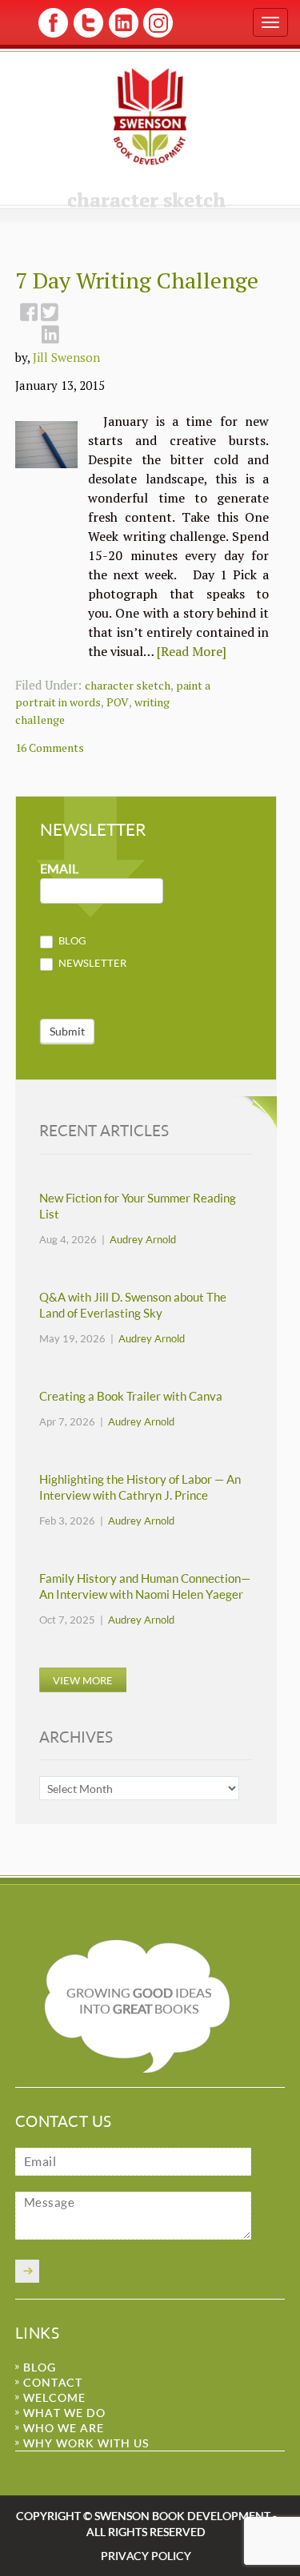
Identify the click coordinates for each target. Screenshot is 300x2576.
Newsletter (91, 963)
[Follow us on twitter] (88, 35)
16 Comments (50, 747)
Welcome (54, 2397)
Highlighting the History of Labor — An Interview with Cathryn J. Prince (140, 1487)
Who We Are (64, 2428)
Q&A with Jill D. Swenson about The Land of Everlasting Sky (133, 1305)
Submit (67, 1031)
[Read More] (192, 651)
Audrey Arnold (143, 1239)
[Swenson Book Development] (150, 116)
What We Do (64, 2413)
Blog (71, 940)
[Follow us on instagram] (156, 35)
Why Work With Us (86, 2443)
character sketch (128, 685)
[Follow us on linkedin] (122, 35)
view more (83, 1680)
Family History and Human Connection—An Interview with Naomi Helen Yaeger (145, 1586)
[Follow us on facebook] (53, 35)
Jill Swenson (66, 357)
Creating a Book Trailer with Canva (131, 1396)
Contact (53, 2382)
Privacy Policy (146, 2556)
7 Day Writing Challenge (137, 280)
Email (59, 869)
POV (118, 702)
